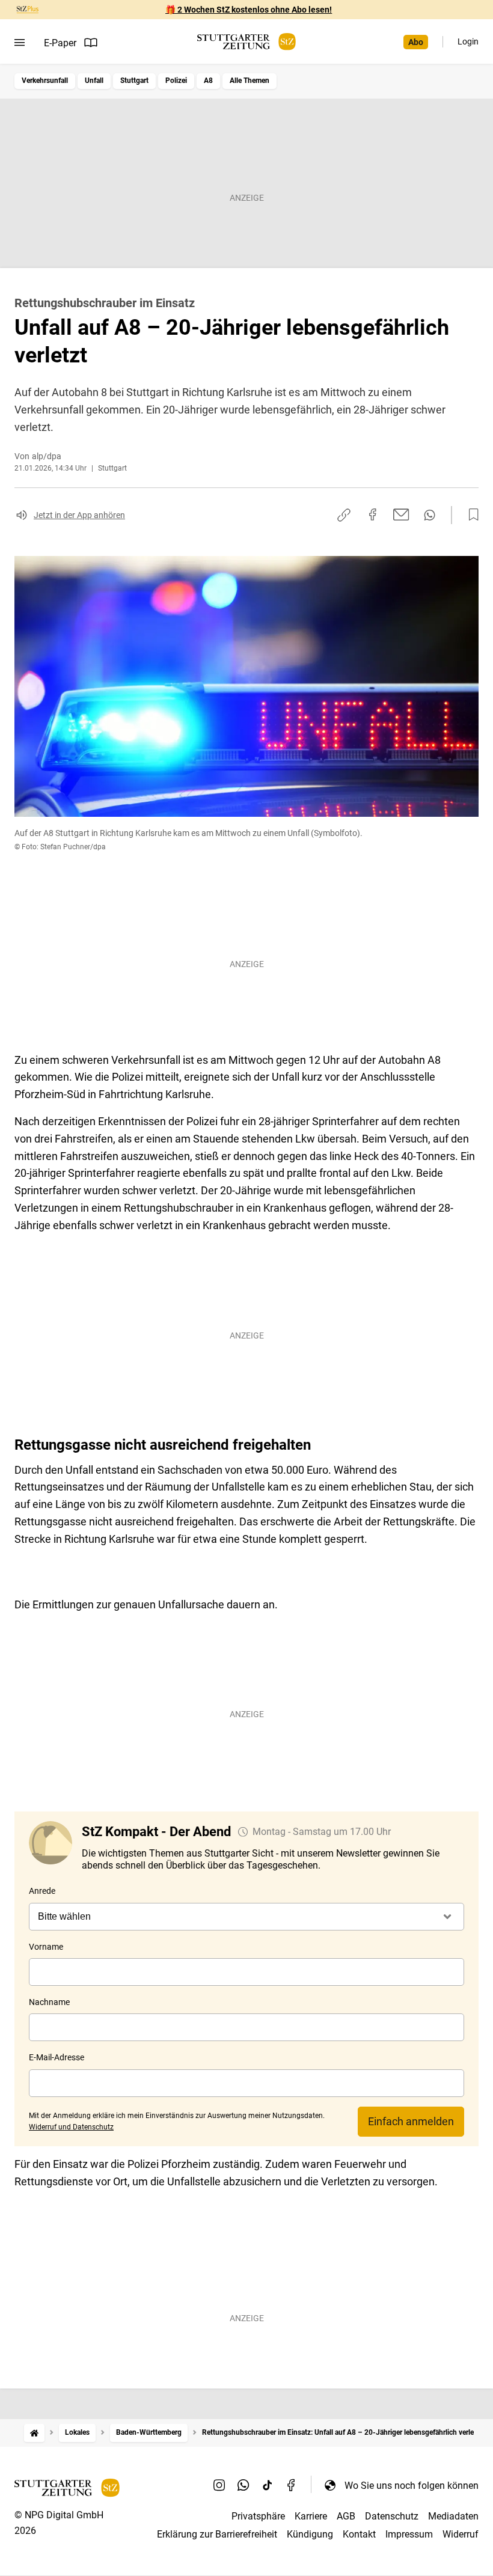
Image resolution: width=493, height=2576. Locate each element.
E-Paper (60, 43)
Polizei (176, 81)
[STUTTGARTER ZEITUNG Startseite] (246, 42)
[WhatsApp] (243, 2485)
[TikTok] (268, 2485)
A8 (208, 81)
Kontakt (359, 2534)
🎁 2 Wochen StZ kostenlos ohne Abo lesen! (249, 10)
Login (468, 41)
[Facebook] (292, 2485)
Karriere (311, 2516)
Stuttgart (134, 81)
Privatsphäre (258, 2516)
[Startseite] (34, 2433)
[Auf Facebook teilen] (373, 514)
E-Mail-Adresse (57, 2057)
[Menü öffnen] (20, 43)
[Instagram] (219, 2485)
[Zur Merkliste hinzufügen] (470, 515)
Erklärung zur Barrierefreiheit (217, 2534)
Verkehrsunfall (45, 81)
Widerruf (461, 2534)
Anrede (42, 1891)
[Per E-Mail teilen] (401, 514)
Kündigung (310, 2534)
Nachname (49, 2002)
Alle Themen (250, 81)
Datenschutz (392, 2516)
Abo (416, 42)
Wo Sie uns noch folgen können (412, 2486)
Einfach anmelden (411, 2121)
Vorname (46, 1947)
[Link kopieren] (344, 515)
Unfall (94, 81)
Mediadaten (453, 2516)
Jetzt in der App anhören (79, 515)
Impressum (409, 2534)
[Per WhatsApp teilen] (430, 515)
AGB (346, 2516)
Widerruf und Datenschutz (71, 2127)
